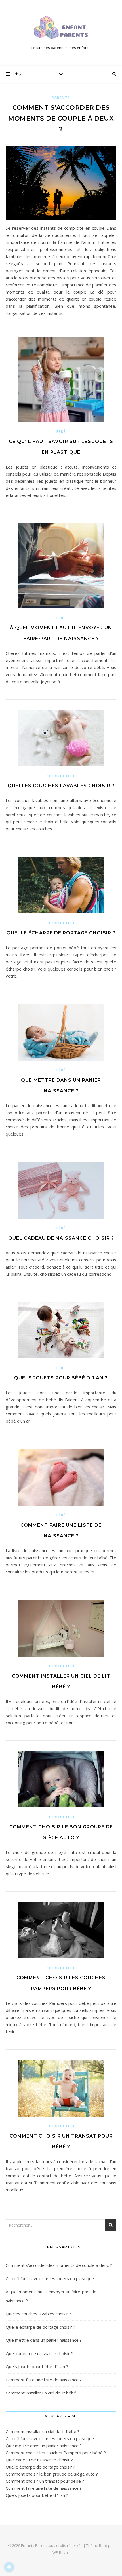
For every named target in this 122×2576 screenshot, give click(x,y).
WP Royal (61, 2552)
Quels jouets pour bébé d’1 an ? (61, 1378)
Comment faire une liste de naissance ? (44, 2380)
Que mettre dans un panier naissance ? (44, 2340)
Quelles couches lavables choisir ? (61, 786)
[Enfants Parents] (61, 28)
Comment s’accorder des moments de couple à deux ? (61, 118)
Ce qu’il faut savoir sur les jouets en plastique (50, 2278)
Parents (61, 98)
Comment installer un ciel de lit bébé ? (43, 2393)
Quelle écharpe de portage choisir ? (61, 933)
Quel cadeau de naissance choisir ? (61, 1238)
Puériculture (61, 776)
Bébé (61, 432)
